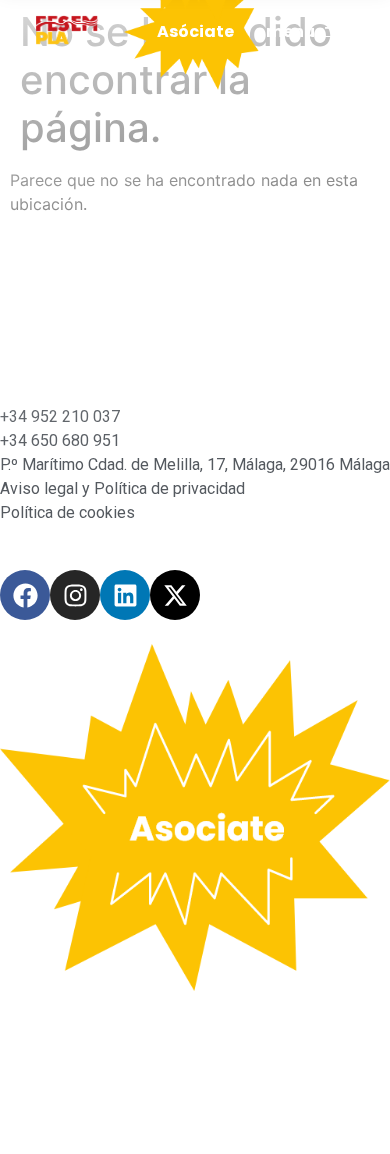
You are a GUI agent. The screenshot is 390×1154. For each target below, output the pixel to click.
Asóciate (195, 31)
